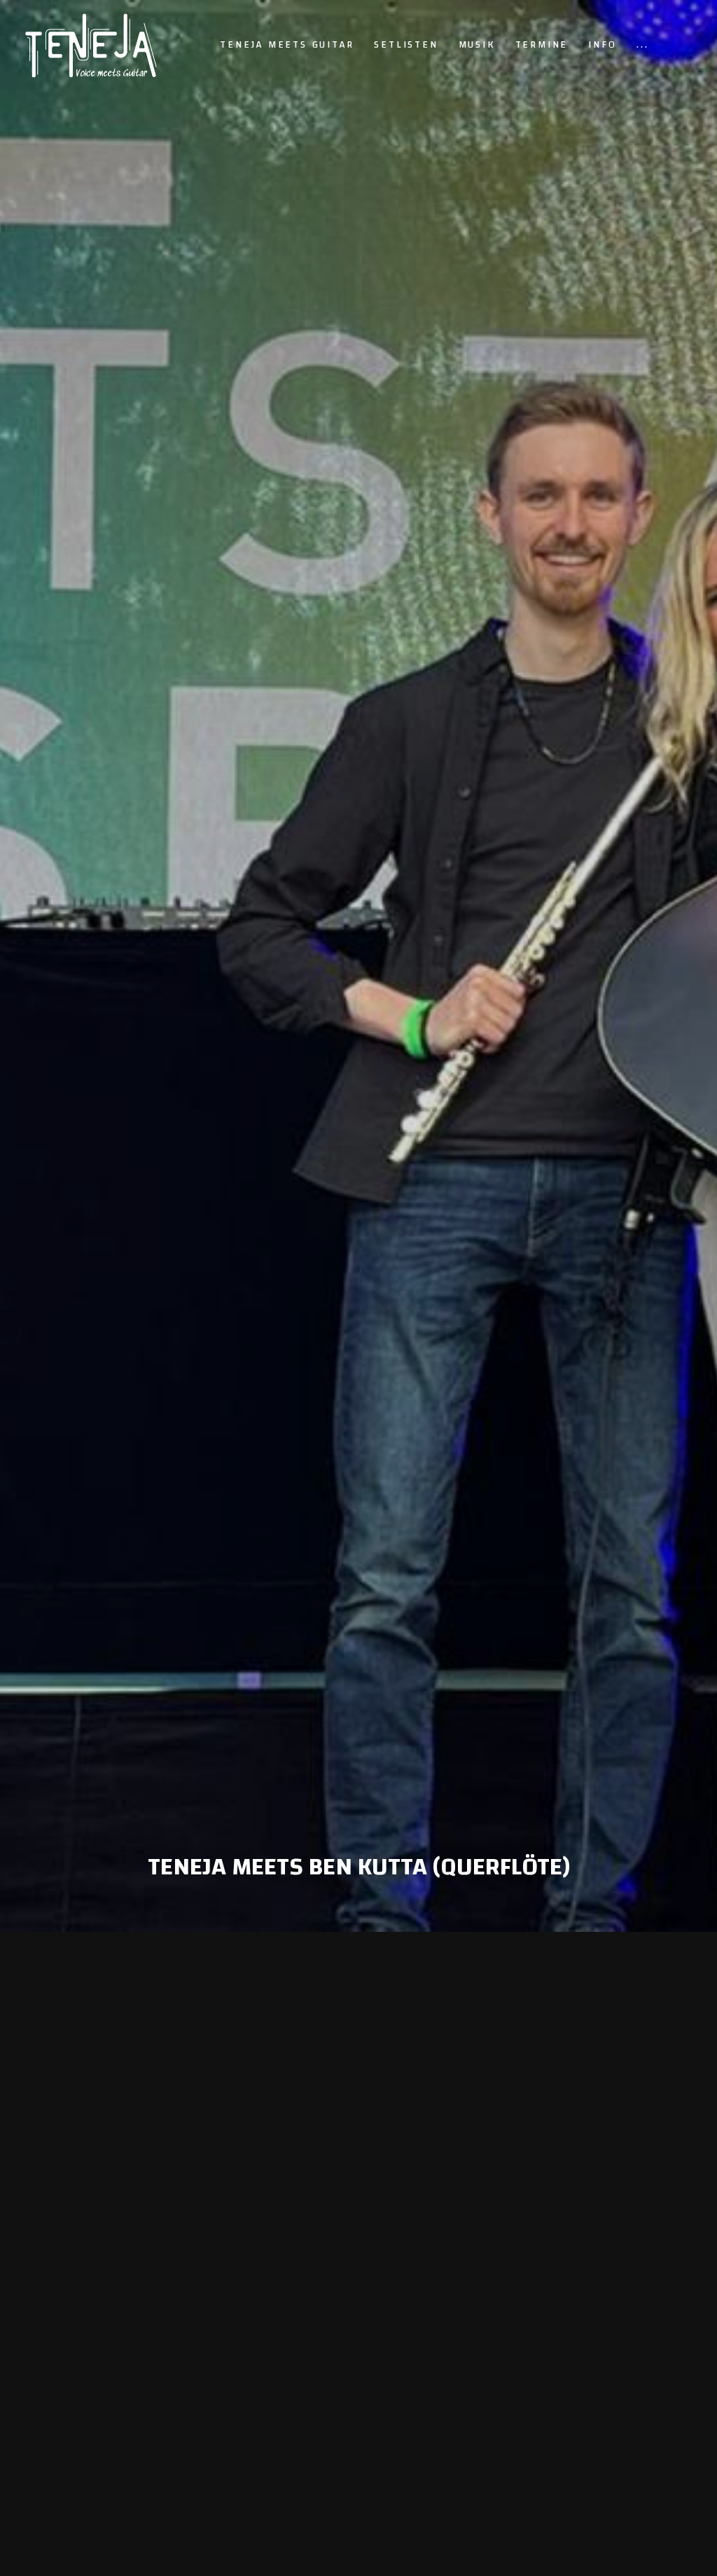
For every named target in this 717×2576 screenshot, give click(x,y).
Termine (542, 45)
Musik (477, 45)
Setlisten (406, 45)
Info (602, 45)
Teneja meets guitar (287, 45)
